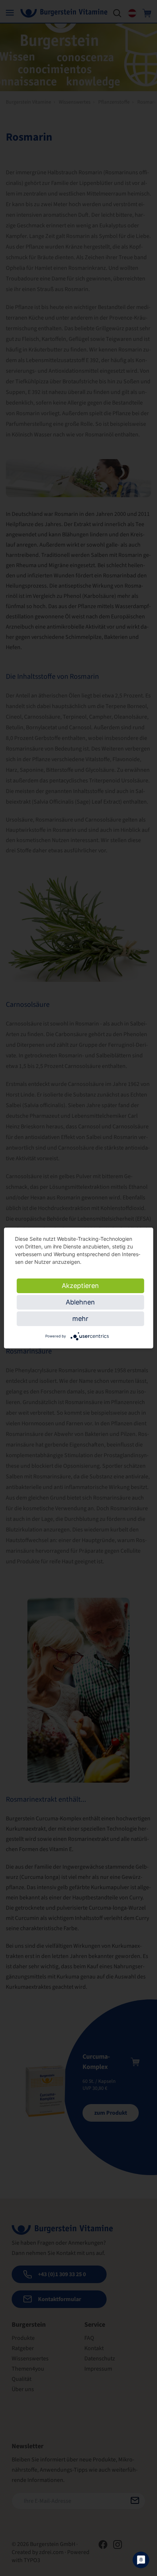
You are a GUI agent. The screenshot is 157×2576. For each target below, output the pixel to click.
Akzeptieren (80, 1286)
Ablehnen (80, 1302)
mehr (80, 1319)
